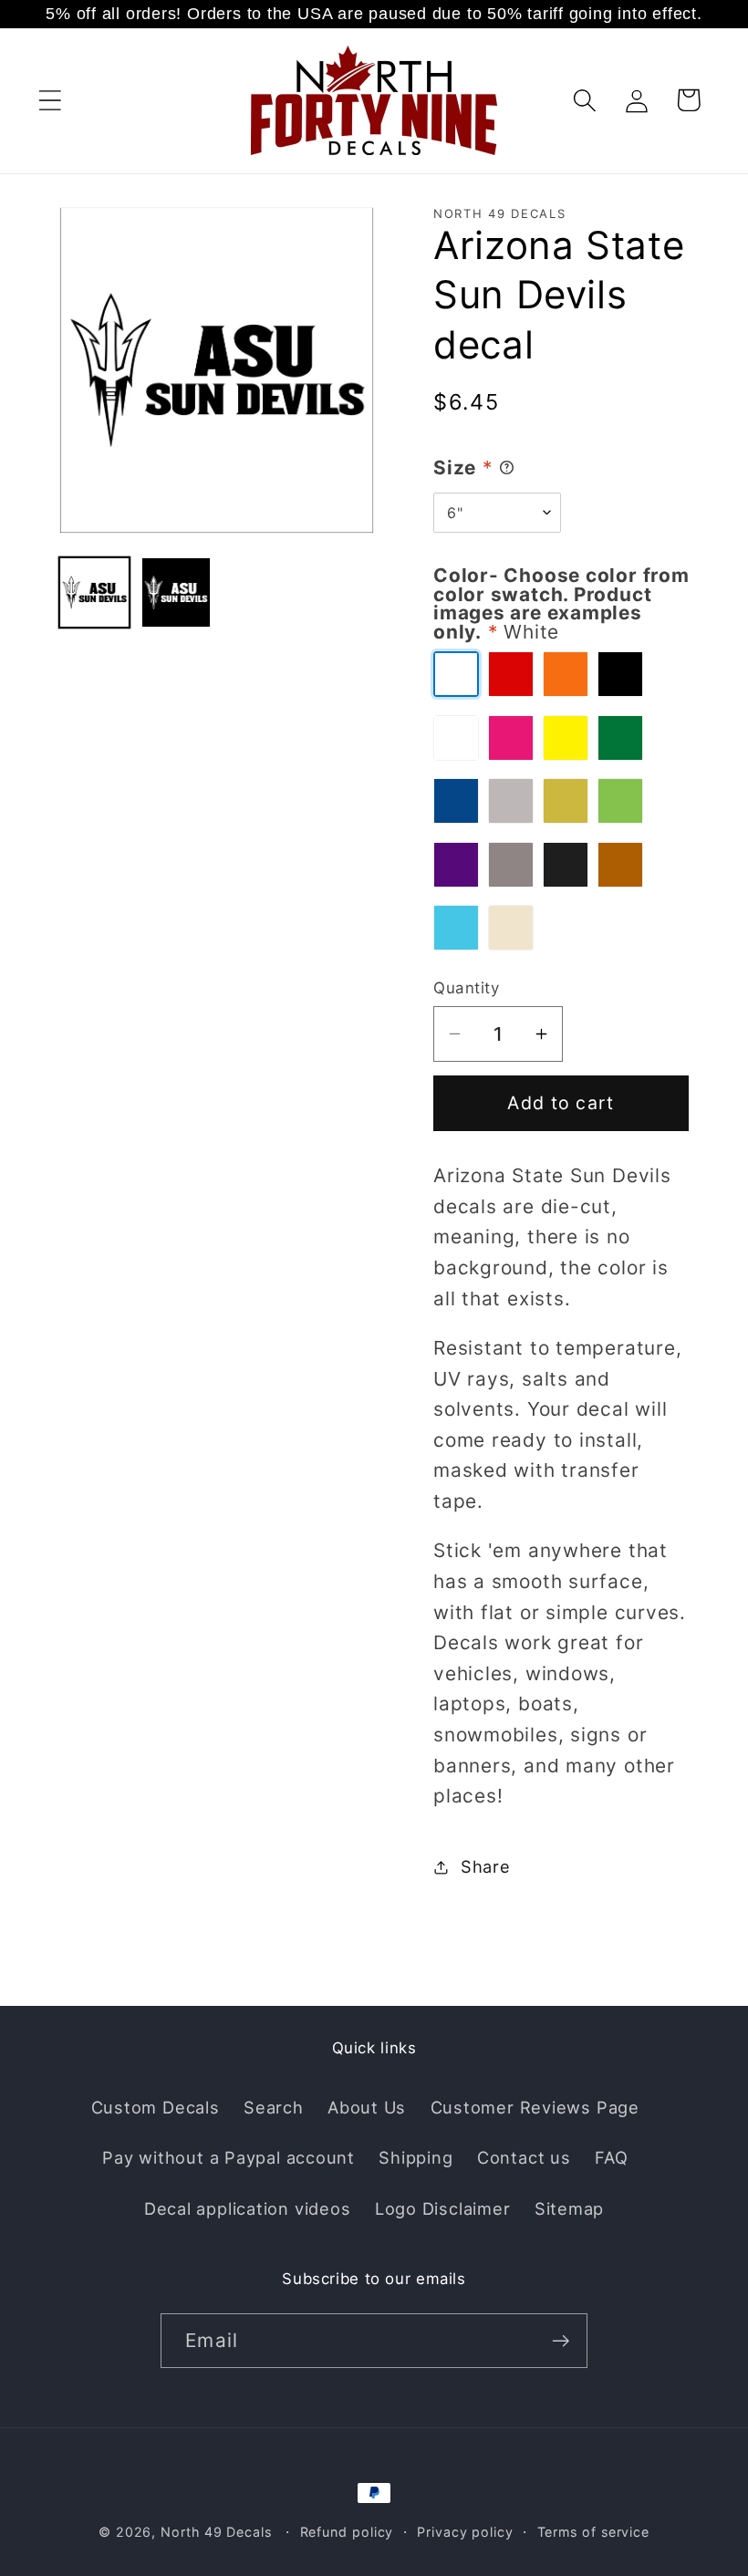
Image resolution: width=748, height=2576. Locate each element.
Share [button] (486, 1866)
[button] (50, 100)
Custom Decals (156, 2107)
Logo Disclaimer (443, 2208)
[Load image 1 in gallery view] (94, 592)
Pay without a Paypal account (229, 2157)
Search (274, 2107)
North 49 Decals (216, 2532)
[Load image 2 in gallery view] (177, 592)
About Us (367, 2107)
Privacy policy (465, 2532)
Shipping (416, 2157)
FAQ (611, 2157)
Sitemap (569, 2208)
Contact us (524, 2157)
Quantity (466, 988)
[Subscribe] (561, 2341)
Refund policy (347, 2532)
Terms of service (594, 2532)
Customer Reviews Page (535, 2107)
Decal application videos (248, 2208)
